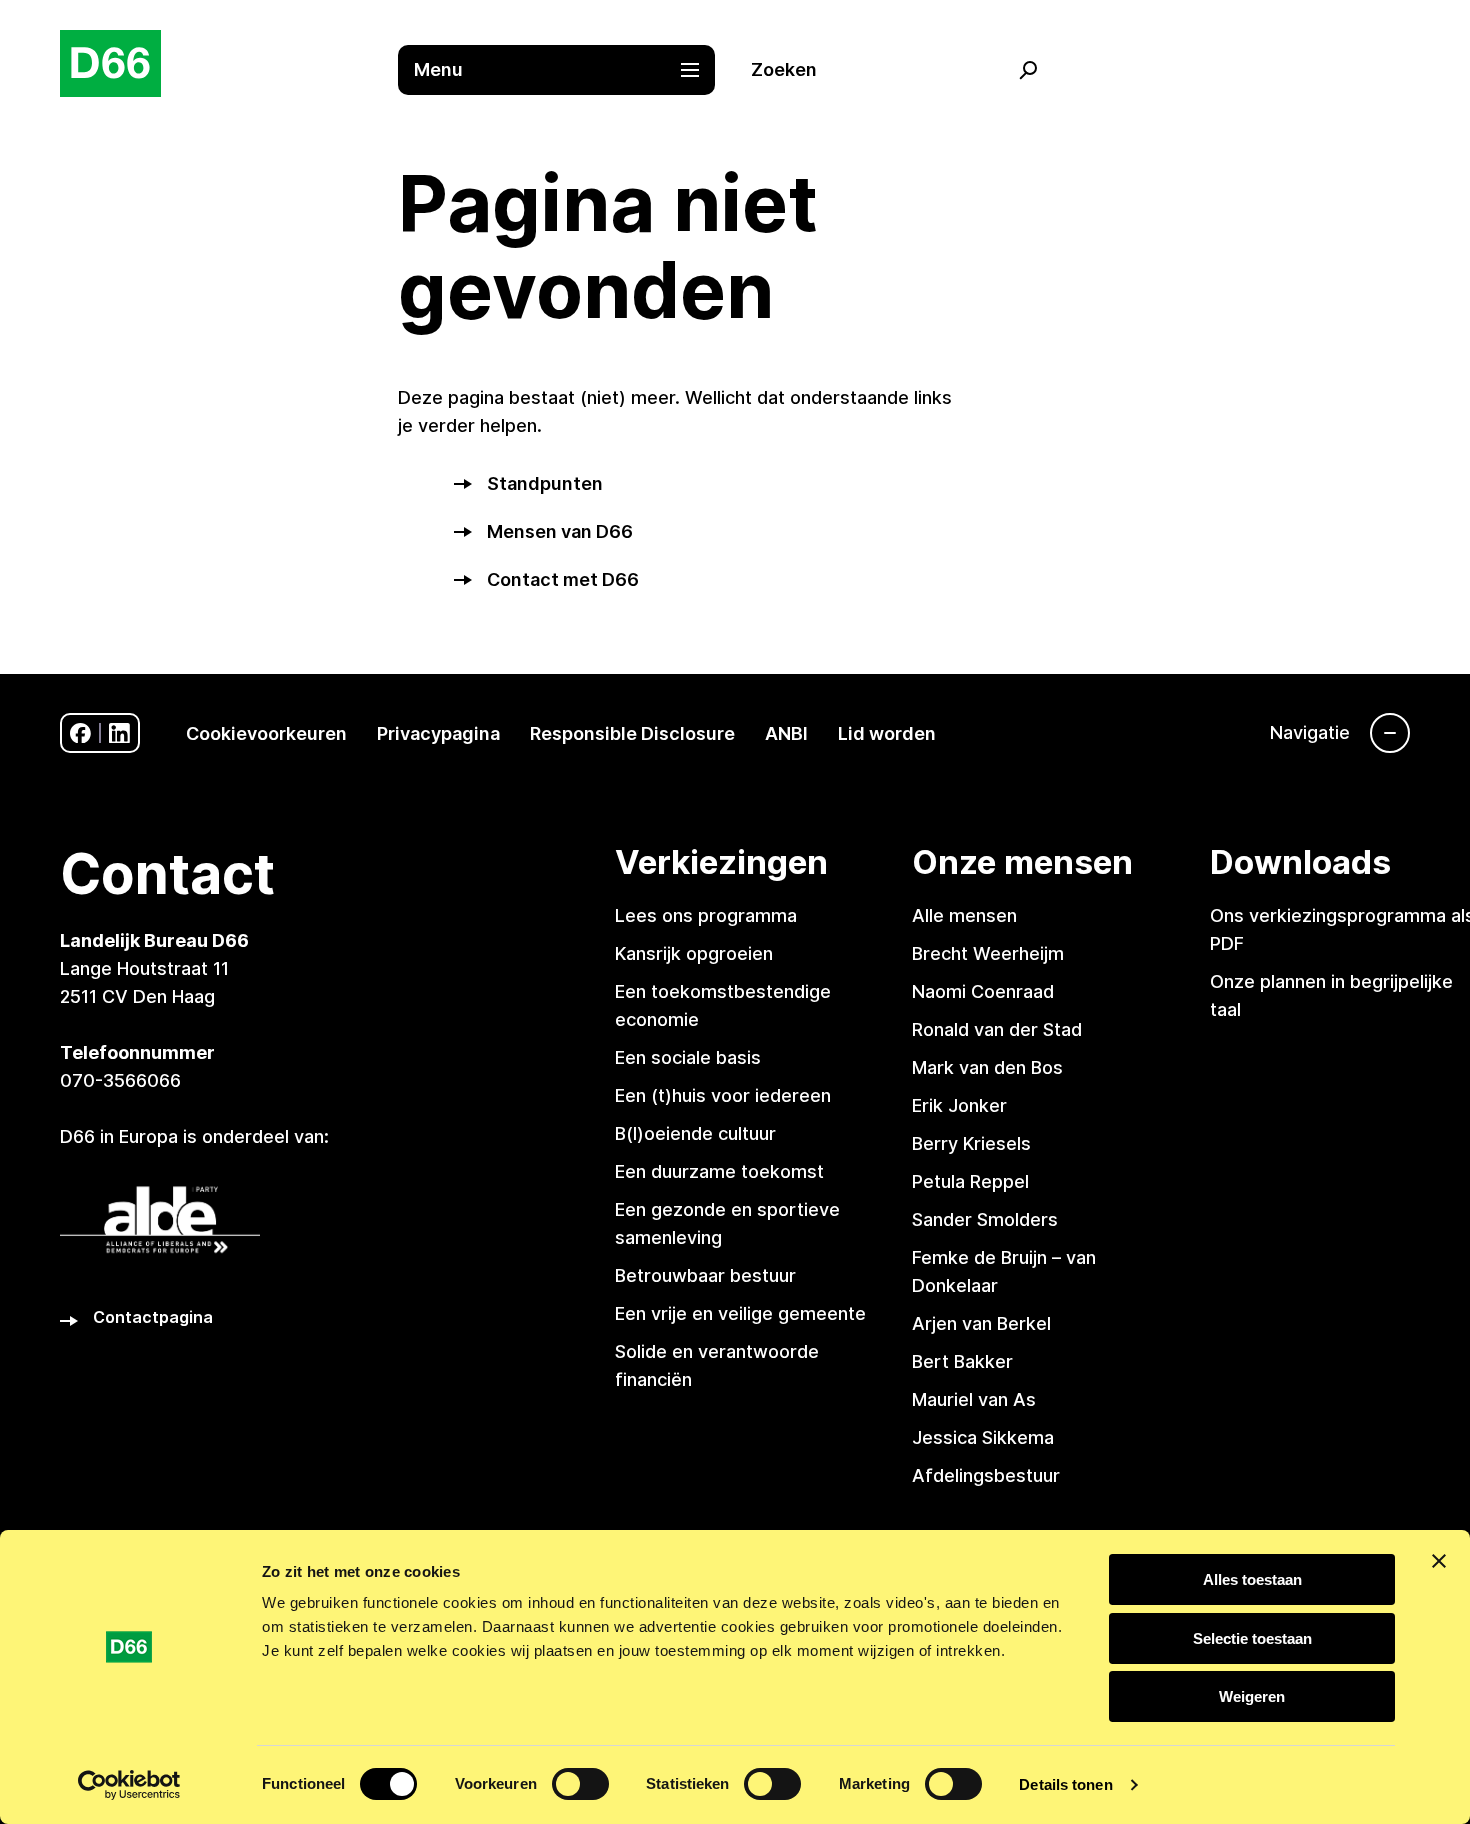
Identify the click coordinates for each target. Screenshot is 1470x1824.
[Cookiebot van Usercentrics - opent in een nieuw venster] (129, 1785)
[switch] (580, 1784)
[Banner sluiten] (1439, 1561)
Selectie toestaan (1252, 1638)
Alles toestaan (1252, 1579)
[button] (567, 70)
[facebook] (80, 733)
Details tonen (1065, 1784)
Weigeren (1252, 1696)
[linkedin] (119, 733)
